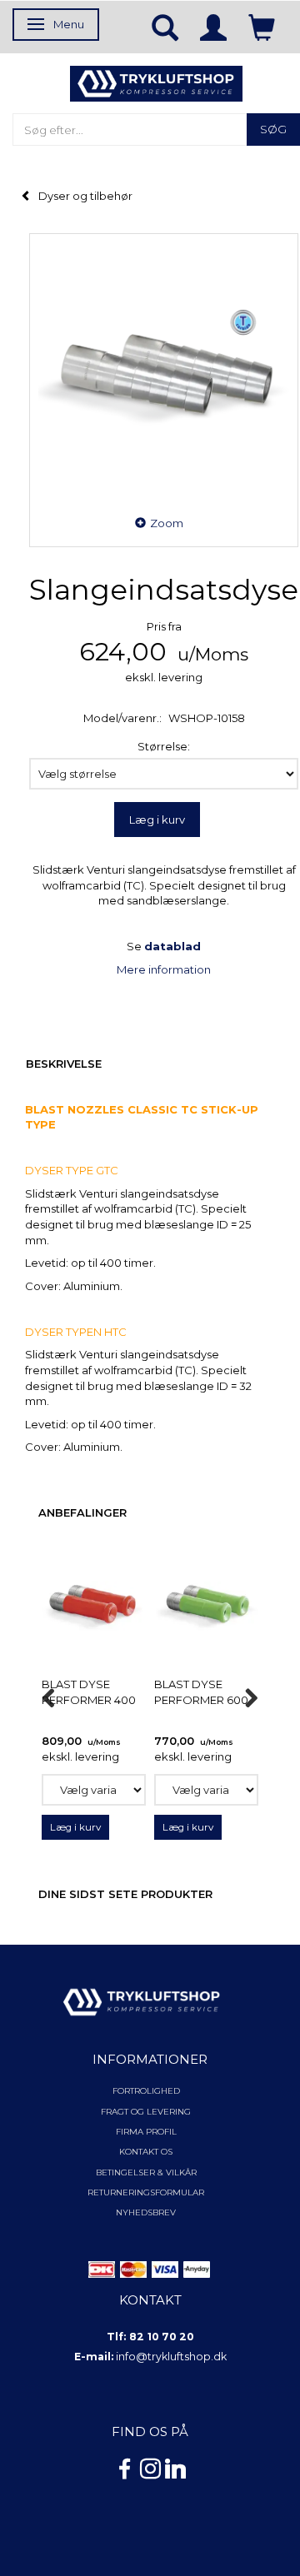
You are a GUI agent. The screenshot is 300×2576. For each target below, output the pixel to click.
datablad (172, 946)
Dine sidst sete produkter (125, 1894)
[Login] (213, 27)
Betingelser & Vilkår (146, 2172)
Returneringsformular (146, 2192)
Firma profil (146, 2132)
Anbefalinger (82, 1512)
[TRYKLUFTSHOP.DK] (156, 82)
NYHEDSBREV (146, 2212)
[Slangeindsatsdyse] (164, 368)
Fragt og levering (146, 2112)
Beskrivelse (64, 1064)
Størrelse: (164, 746)
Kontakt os (146, 2152)
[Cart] (262, 27)
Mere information (164, 969)
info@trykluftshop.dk (171, 2357)
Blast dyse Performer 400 (89, 1692)
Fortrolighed (146, 2091)
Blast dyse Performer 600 (201, 1692)
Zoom (167, 523)
